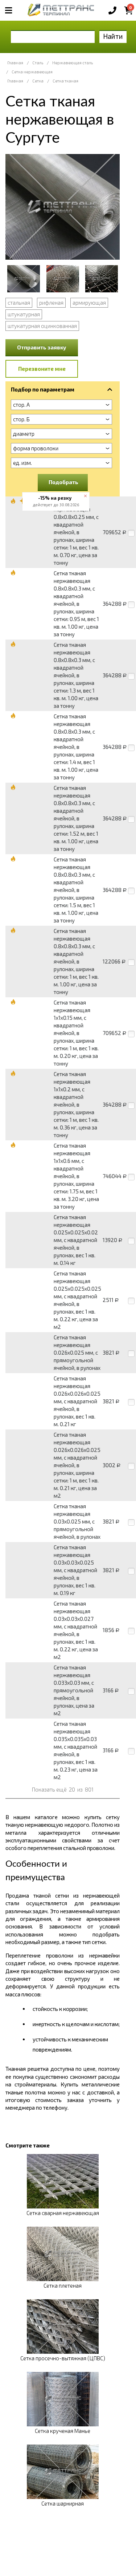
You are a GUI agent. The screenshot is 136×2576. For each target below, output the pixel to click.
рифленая (51, 303)
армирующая (89, 303)
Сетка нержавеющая (32, 72)
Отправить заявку (42, 347)
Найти (113, 36)
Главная (15, 63)
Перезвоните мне (42, 369)
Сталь (38, 63)
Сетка (38, 81)
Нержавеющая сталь (73, 63)
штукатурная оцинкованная (42, 326)
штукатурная (24, 314)
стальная (19, 303)
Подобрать (63, 482)
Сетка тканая (65, 81)
